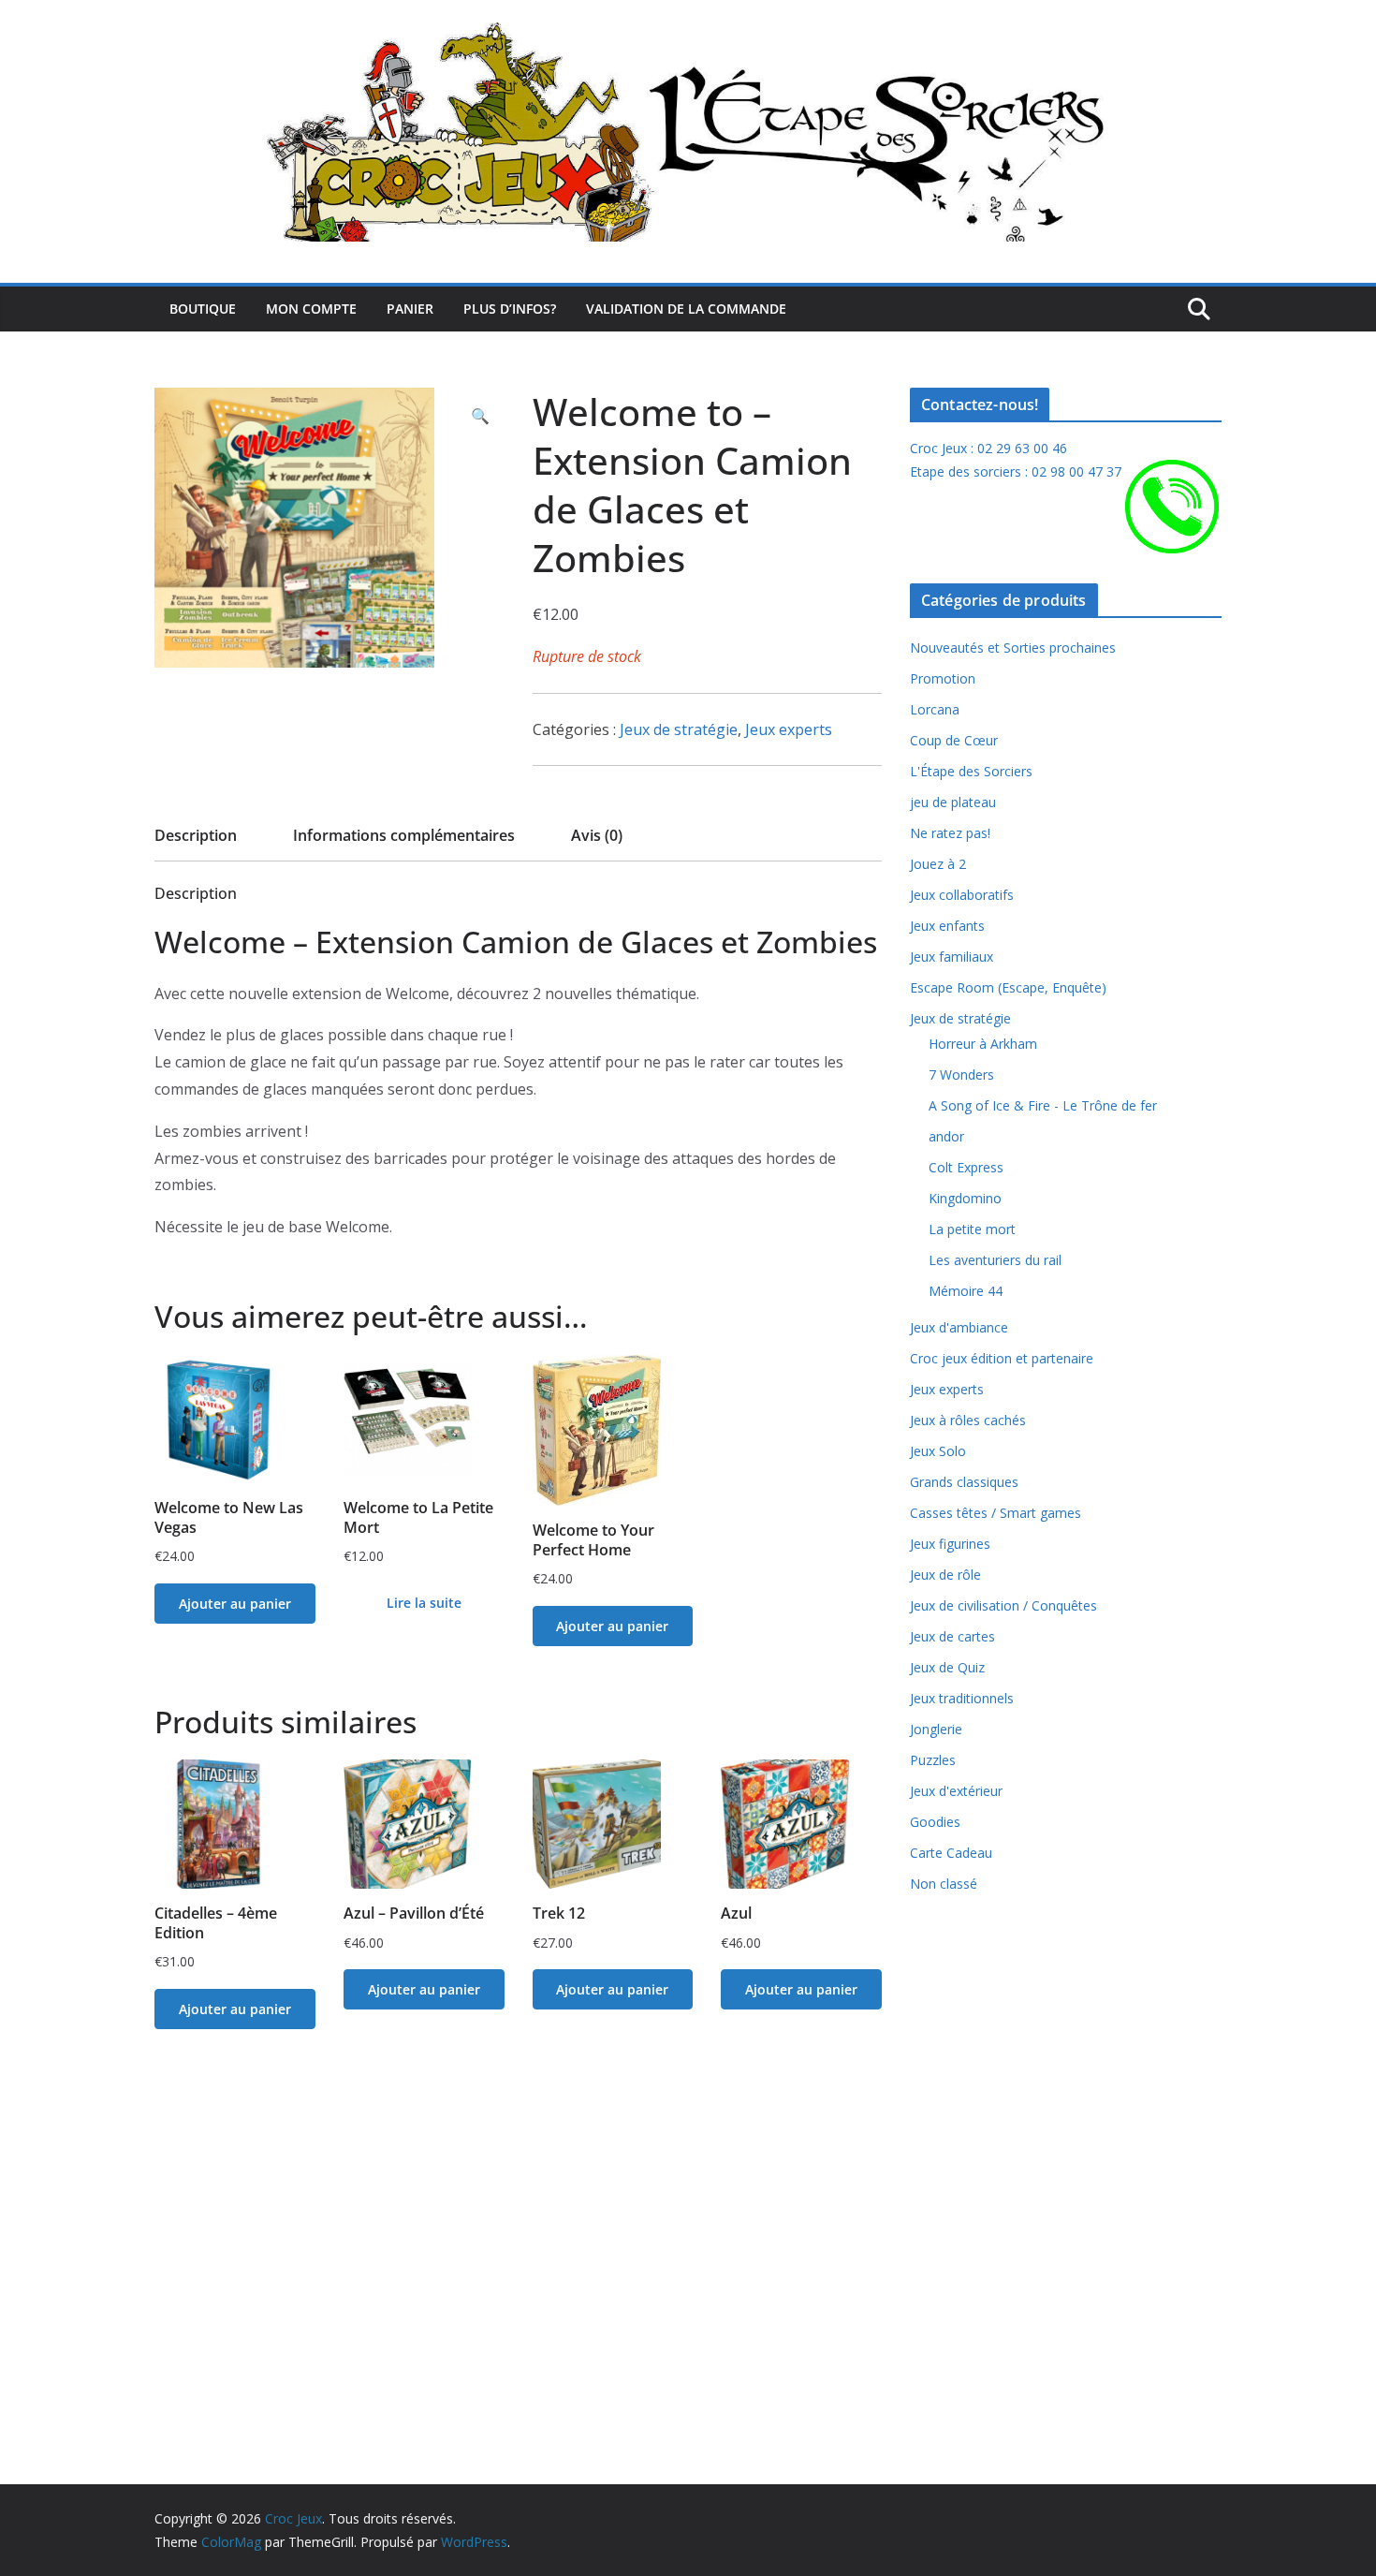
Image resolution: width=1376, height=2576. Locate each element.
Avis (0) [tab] (597, 835)
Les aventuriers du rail (995, 1260)
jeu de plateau (953, 802)
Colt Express (966, 1167)
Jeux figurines (950, 1544)
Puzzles (933, 1760)
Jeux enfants (947, 926)
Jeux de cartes (952, 1636)
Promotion (943, 678)
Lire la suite (424, 1603)
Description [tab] (196, 835)
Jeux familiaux (951, 957)
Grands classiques (964, 1482)
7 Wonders (961, 1075)
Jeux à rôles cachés (968, 1420)
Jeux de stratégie (679, 729)
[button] (480, 416)
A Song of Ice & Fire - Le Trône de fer (1043, 1105)
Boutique (203, 309)
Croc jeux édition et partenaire (1002, 1358)
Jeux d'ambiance (959, 1327)
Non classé (944, 1884)
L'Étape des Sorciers (971, 771)
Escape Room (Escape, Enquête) (1008, 987)
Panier (410, 309)
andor (946, 1136)
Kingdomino (965, 1198)
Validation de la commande (686, 309)
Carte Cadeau (951, 1853)
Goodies (935, 1822)
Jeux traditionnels (962, 1698)
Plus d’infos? (510, 309)
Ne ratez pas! (950, 833)
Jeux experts (789, 729)
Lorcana (935, 709)
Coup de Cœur (954, 740)
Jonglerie (936, 1729)
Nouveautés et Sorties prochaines (1013, 648)
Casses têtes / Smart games (995, 1513)
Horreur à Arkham (983, 1044)
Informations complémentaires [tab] (404, 835)
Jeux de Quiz (947, 1667)
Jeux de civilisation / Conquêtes (1003, 1605)
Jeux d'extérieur (956, 1791)
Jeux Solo (938, 1451)
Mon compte (311, 309)
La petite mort (972, 1229)
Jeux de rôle (945, 1575)
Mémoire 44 (966, 1291)
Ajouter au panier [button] (235, 1604)
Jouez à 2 (938, 864)
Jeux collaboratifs (962, 895)
